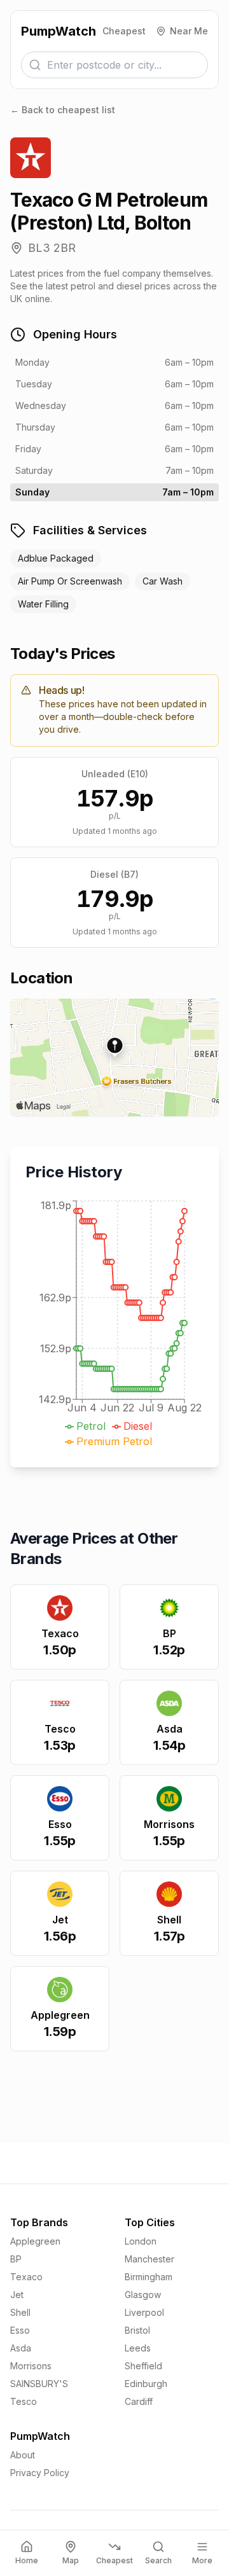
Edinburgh (146, 2384)
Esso (20, 2330)
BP (16, 2259)
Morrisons (31, 2366)
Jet (17, 2295)
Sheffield (143, 2366)
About (23, 2455)
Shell (20, 2312)
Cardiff (139, 2401)
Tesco (24, 2401)
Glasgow (143, 2295)
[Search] (35, 65)
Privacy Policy (40, 2473)
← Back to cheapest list (63, 110)
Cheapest (124, 31)
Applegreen (35, 2241)
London (141, 2241)
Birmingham (149, 2277)
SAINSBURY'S (39, 2384)
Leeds (138, 2348)
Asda (21, 2348)
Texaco (26, 2277)
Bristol (137, 2330)
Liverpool (144, 2312)
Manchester (149, 2259)
